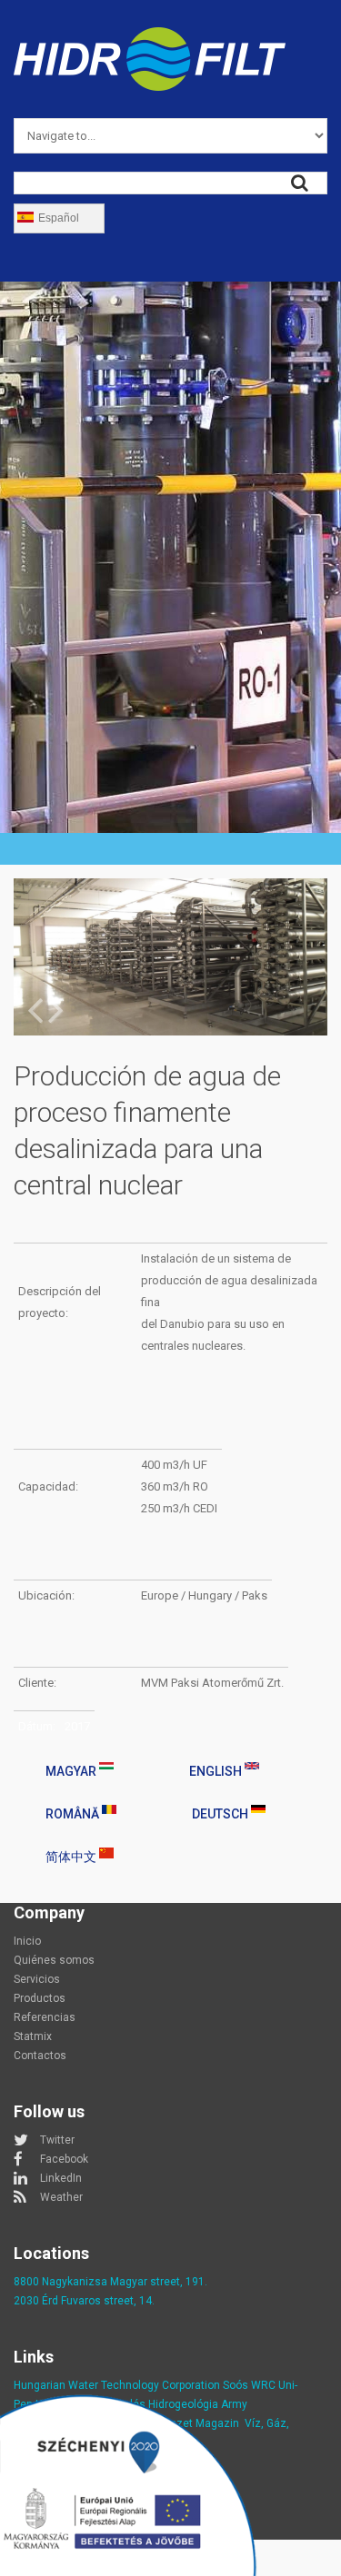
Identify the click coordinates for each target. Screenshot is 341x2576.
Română (74, 1814)
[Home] (150, 38)
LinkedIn (61, 2178)
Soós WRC (249, 2385)
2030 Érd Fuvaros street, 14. (84, 2301)
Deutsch (221, 1814)
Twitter (57, 2140)
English (217, 1771)
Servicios (37, 1979)
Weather (61, 2197)
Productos (40, 1998)
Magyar (72, 1771)
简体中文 (72, 1857)
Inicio (27, 1941)
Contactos (40, 2056)
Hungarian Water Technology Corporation (117, 2385)
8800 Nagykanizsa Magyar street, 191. (110, 2282)
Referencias (45, 2017)
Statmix (33, 2036)
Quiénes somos (54, 1960)
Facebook (64, 2159)
